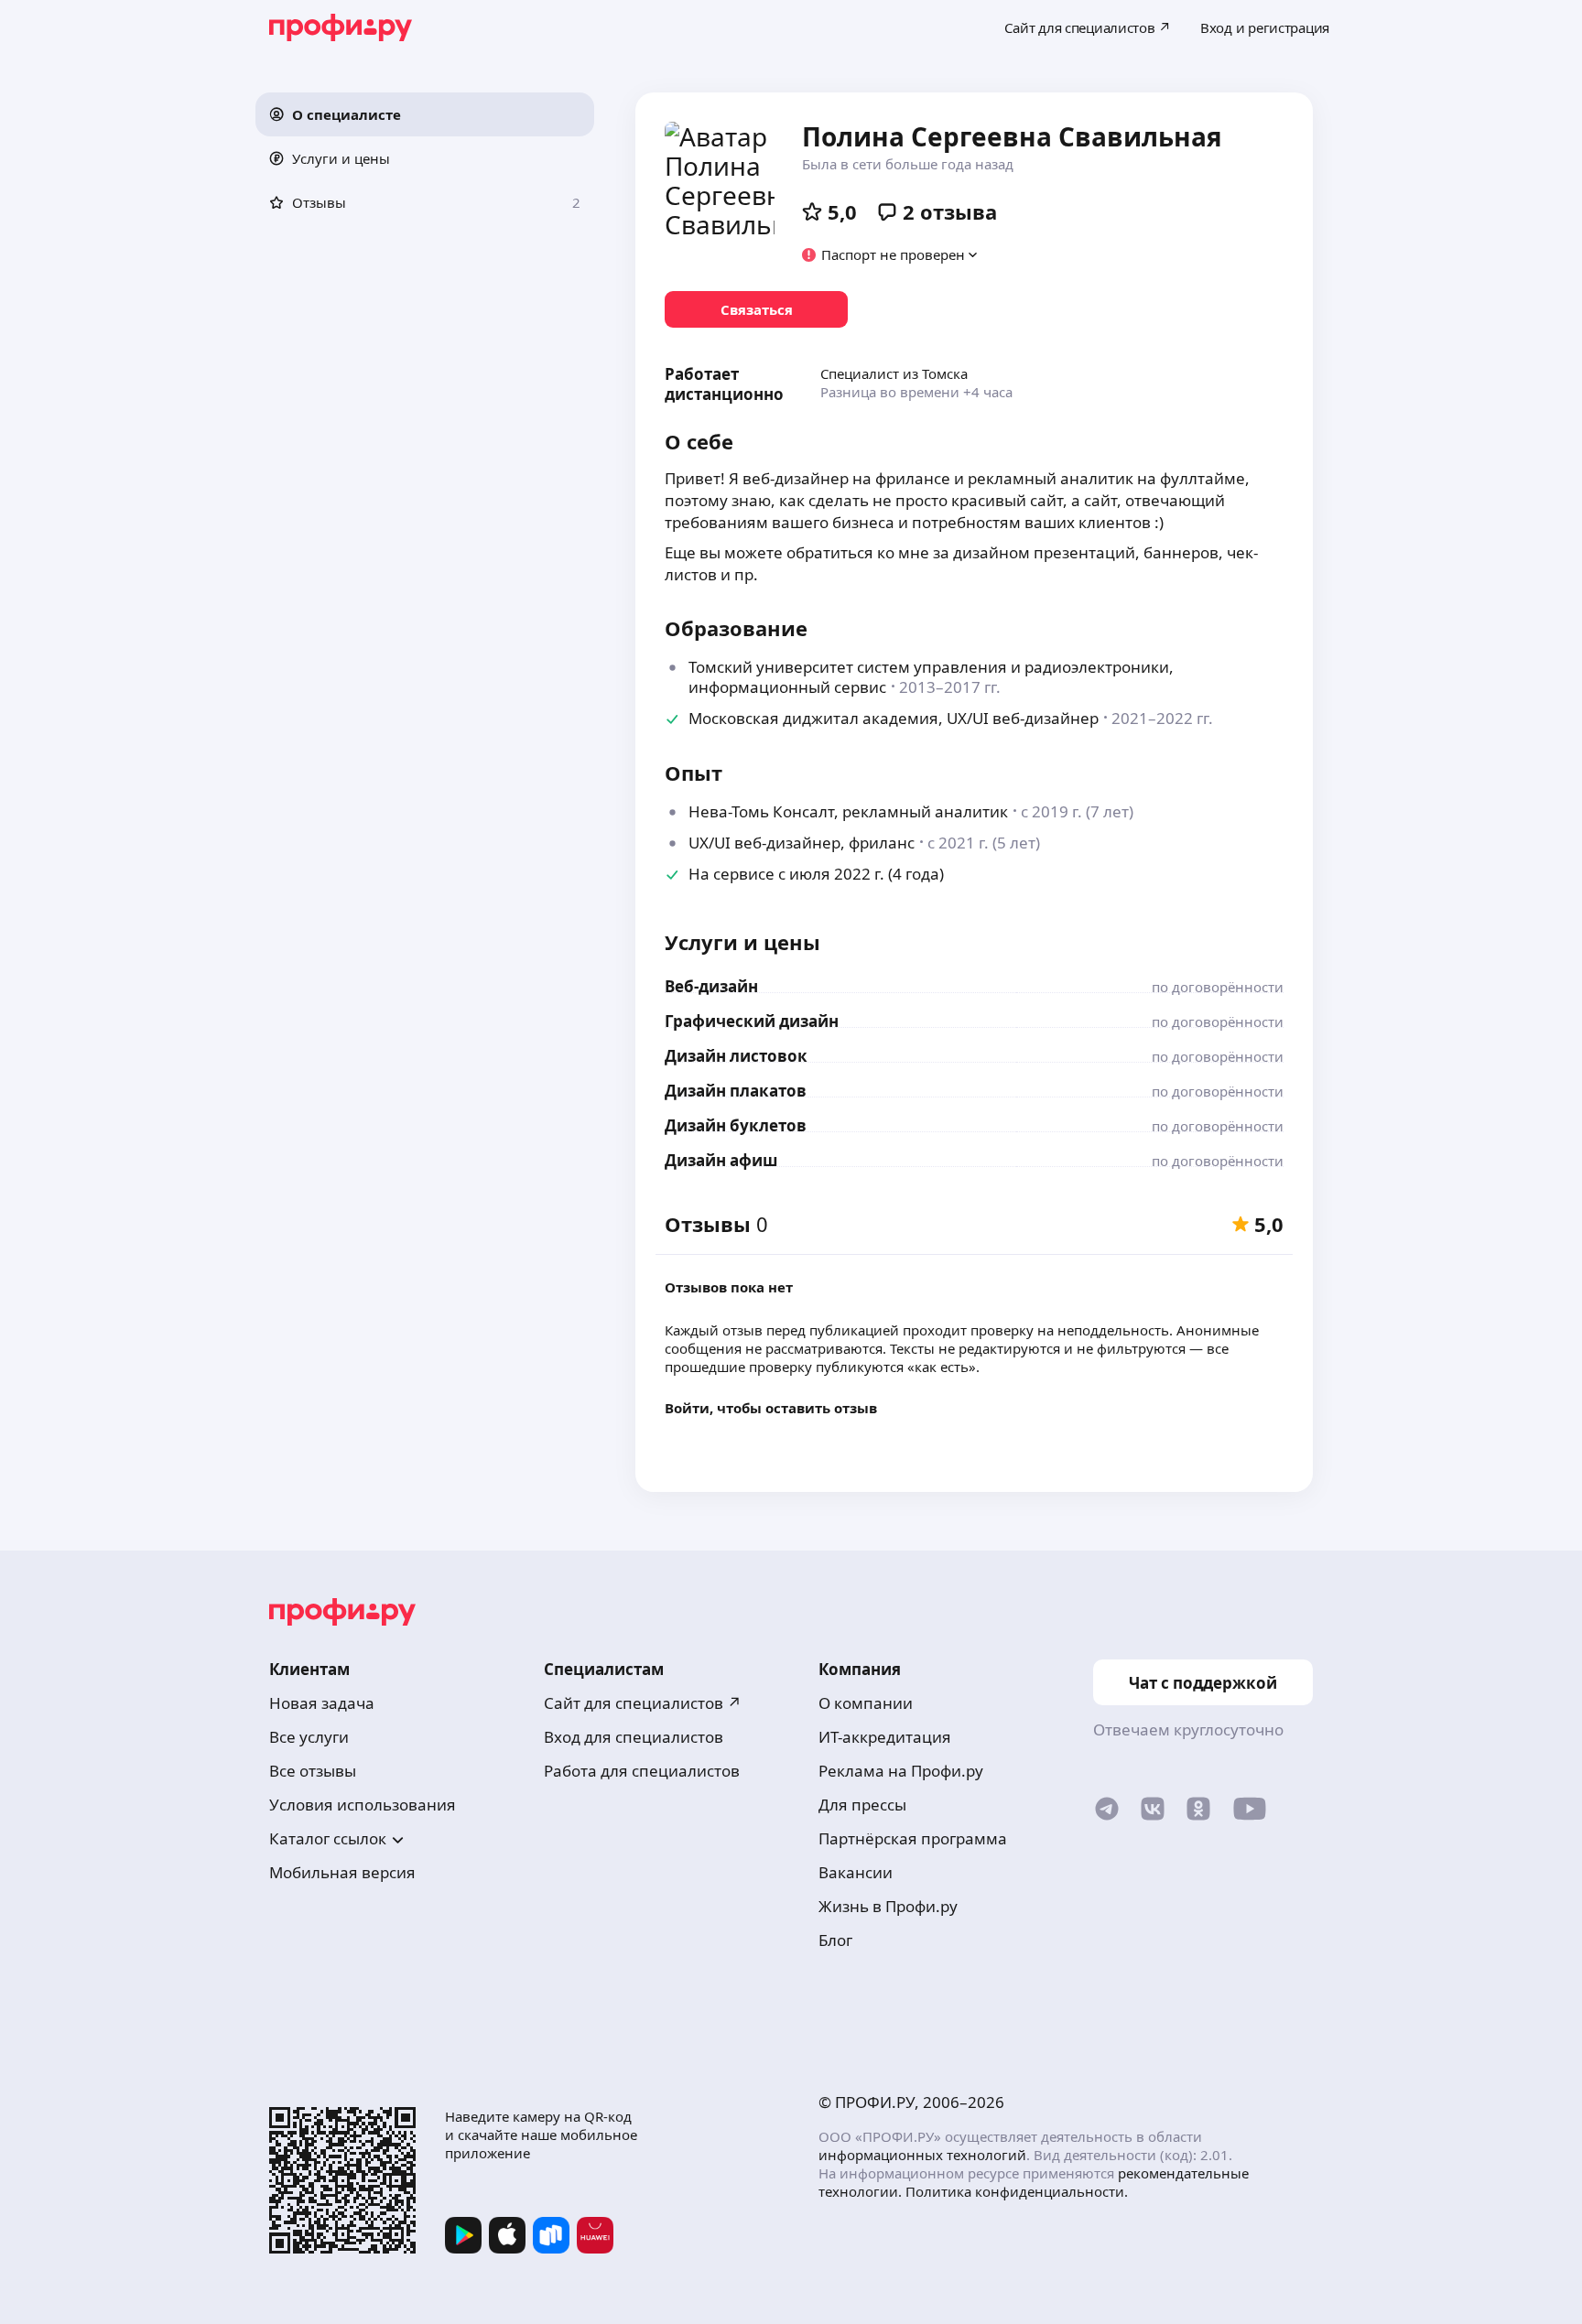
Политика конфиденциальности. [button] (1017, 2191)
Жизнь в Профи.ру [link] (888, 1906)
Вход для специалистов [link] (634, 1737)
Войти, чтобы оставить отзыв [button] (771, 1408)
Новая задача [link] (322, 1703)
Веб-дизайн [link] (711, 986)
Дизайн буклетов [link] (736, 1125)
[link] (756, 309)
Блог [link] (835, 1940)
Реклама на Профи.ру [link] (901, 1771)
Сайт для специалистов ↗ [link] (643, 1703)
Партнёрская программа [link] (913, 1838)
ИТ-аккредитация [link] (885, 1737)
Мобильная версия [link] (342, 1872)
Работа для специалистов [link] (642, 1771)
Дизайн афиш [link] (721, 1160)
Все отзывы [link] (313, 1771)
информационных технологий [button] (922, 2155)
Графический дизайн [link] (752, 1021)
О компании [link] (866, 1703)
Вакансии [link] (856, 1872)
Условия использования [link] (363, 1805)
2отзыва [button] (950, 211)
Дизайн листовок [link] (736, 1056)
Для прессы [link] (862, 1805)
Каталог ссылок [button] (328, 1838)
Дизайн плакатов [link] (736, 1091)
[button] (425, 114)
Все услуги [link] (309, 1737)
